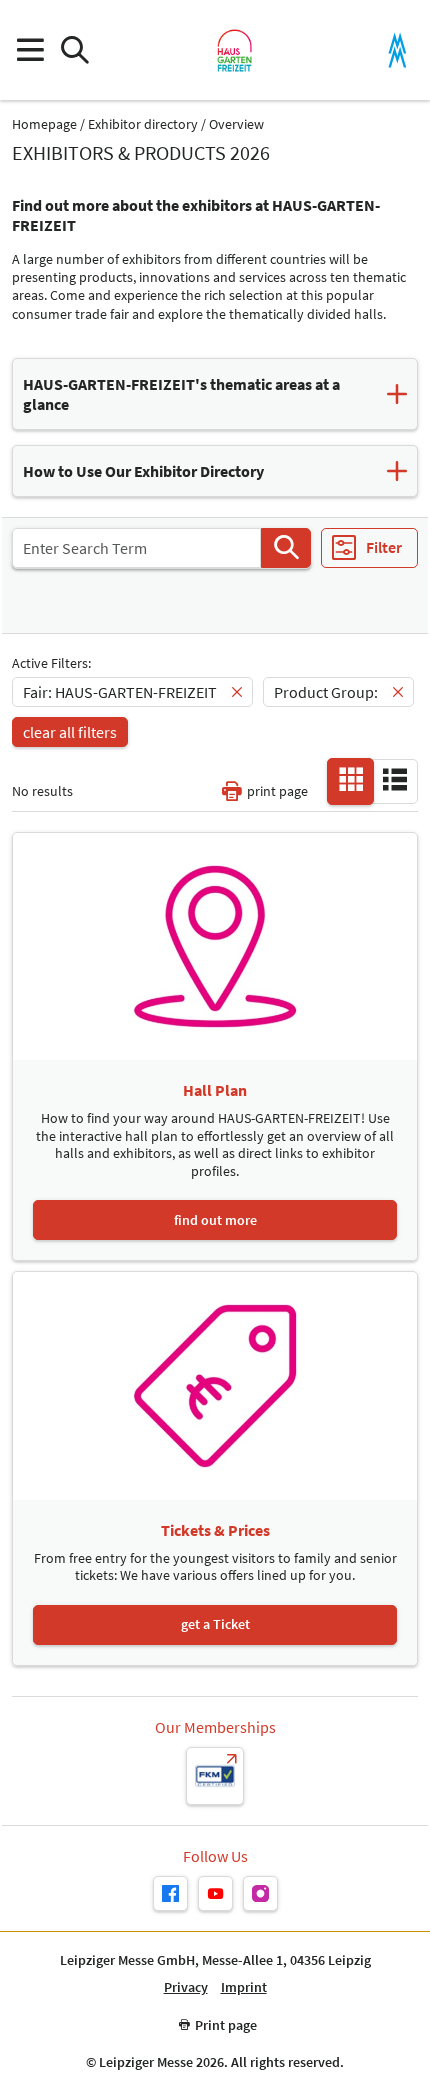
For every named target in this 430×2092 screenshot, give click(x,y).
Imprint (244, 1987)
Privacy (186, 1987)
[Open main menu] (29, 50)
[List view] (395, 780)
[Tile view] (351, 780)
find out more (215, 1220)
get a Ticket (215, 1624)
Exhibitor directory (143, 124)
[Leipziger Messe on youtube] (215, 1893)
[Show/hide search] (74, 50)
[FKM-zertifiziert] (215, 1776)
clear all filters (70, 732)
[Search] (286, 548)
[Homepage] (234, 50)
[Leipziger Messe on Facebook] (170, 1893)
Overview (236, 124)
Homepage (44, 124)
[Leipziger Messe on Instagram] (260, 1893)
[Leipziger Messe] (397, 50)
